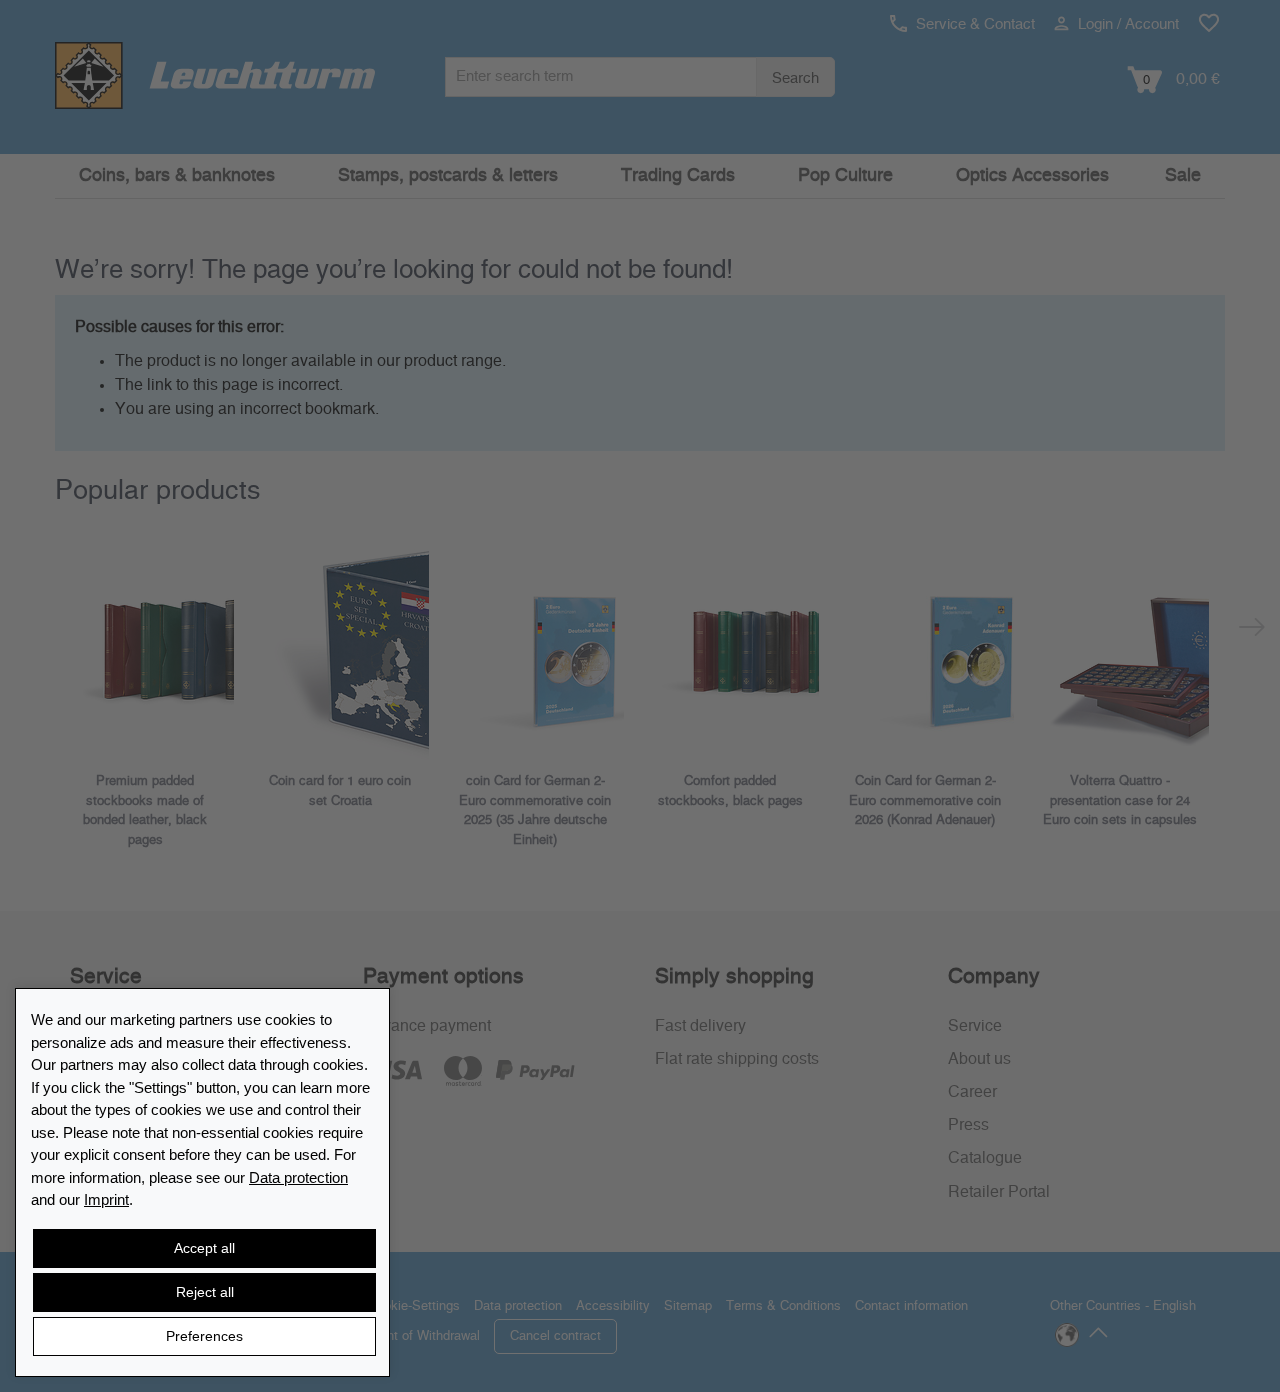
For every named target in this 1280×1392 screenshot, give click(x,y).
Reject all (205, 1292)
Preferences (204, 1336)
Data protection (298, 1177)
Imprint (106, 1199)
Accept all (204, 1248)
